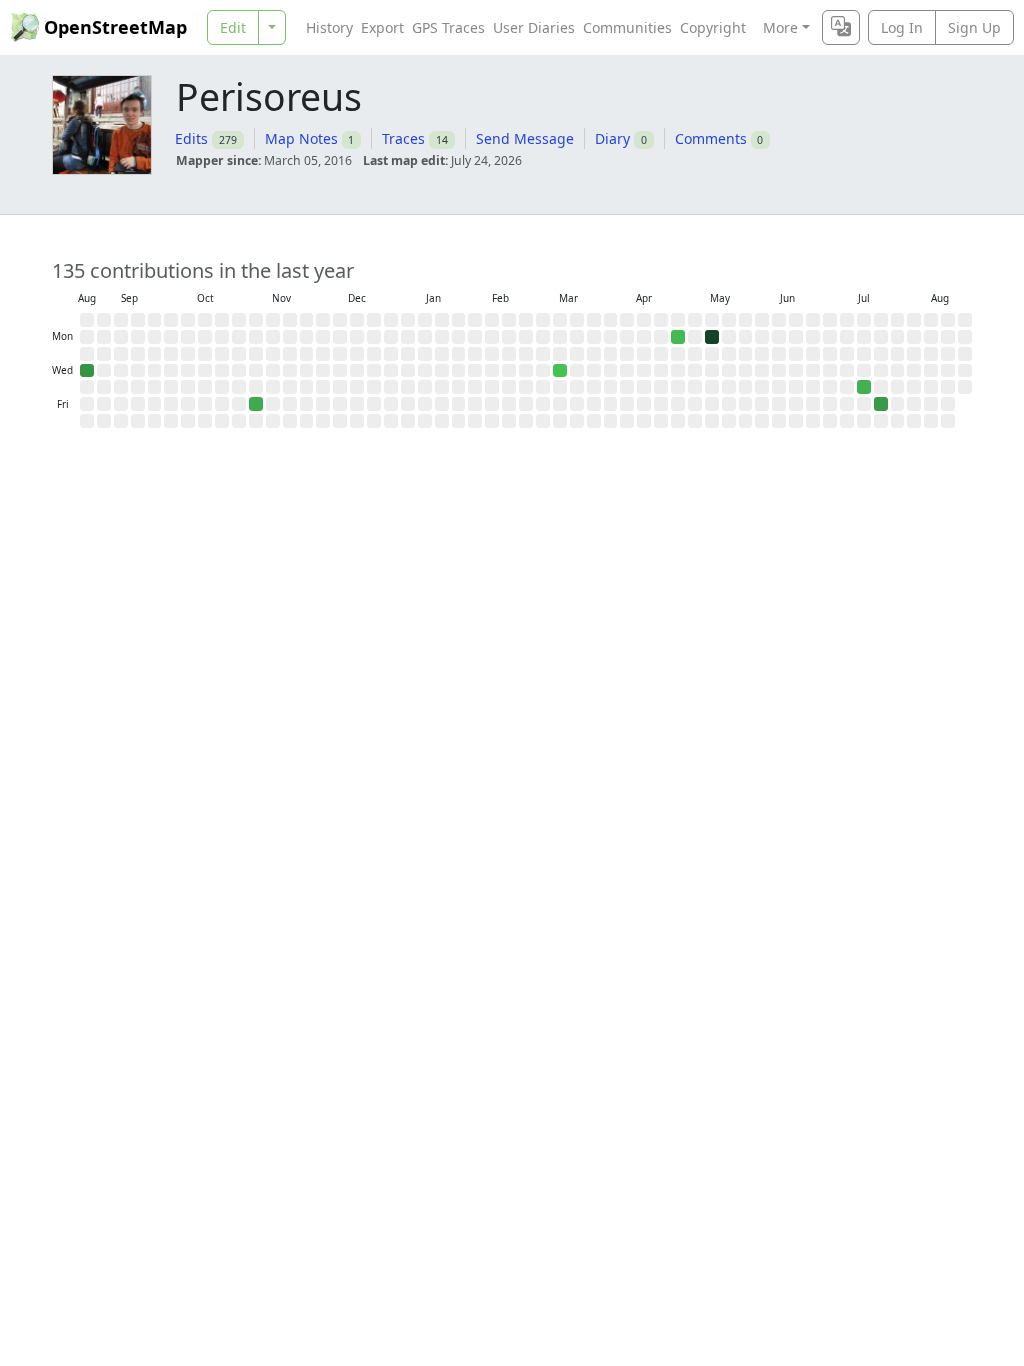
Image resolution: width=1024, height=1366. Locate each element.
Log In (902, 27)
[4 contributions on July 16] (864, 387)
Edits (191, 138)
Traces (403, 138)
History (329, 27)
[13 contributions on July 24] (881, 404)
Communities (627, 27)
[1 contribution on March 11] (560, 371)
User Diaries (534, 27)
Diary (612, 138)
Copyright (713, 27)
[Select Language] (841, 27)
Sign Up (974, 27)
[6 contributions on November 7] (256, 404)
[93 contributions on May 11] (712, 337)
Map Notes (301, 138)
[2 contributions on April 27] (678, 337)
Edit (233, 27)
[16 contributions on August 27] (87, 371)
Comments (711, 138)
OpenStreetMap (115, 27)
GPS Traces (448, 27)
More (780, 27)
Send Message (525, 138)
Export (382, 27)
